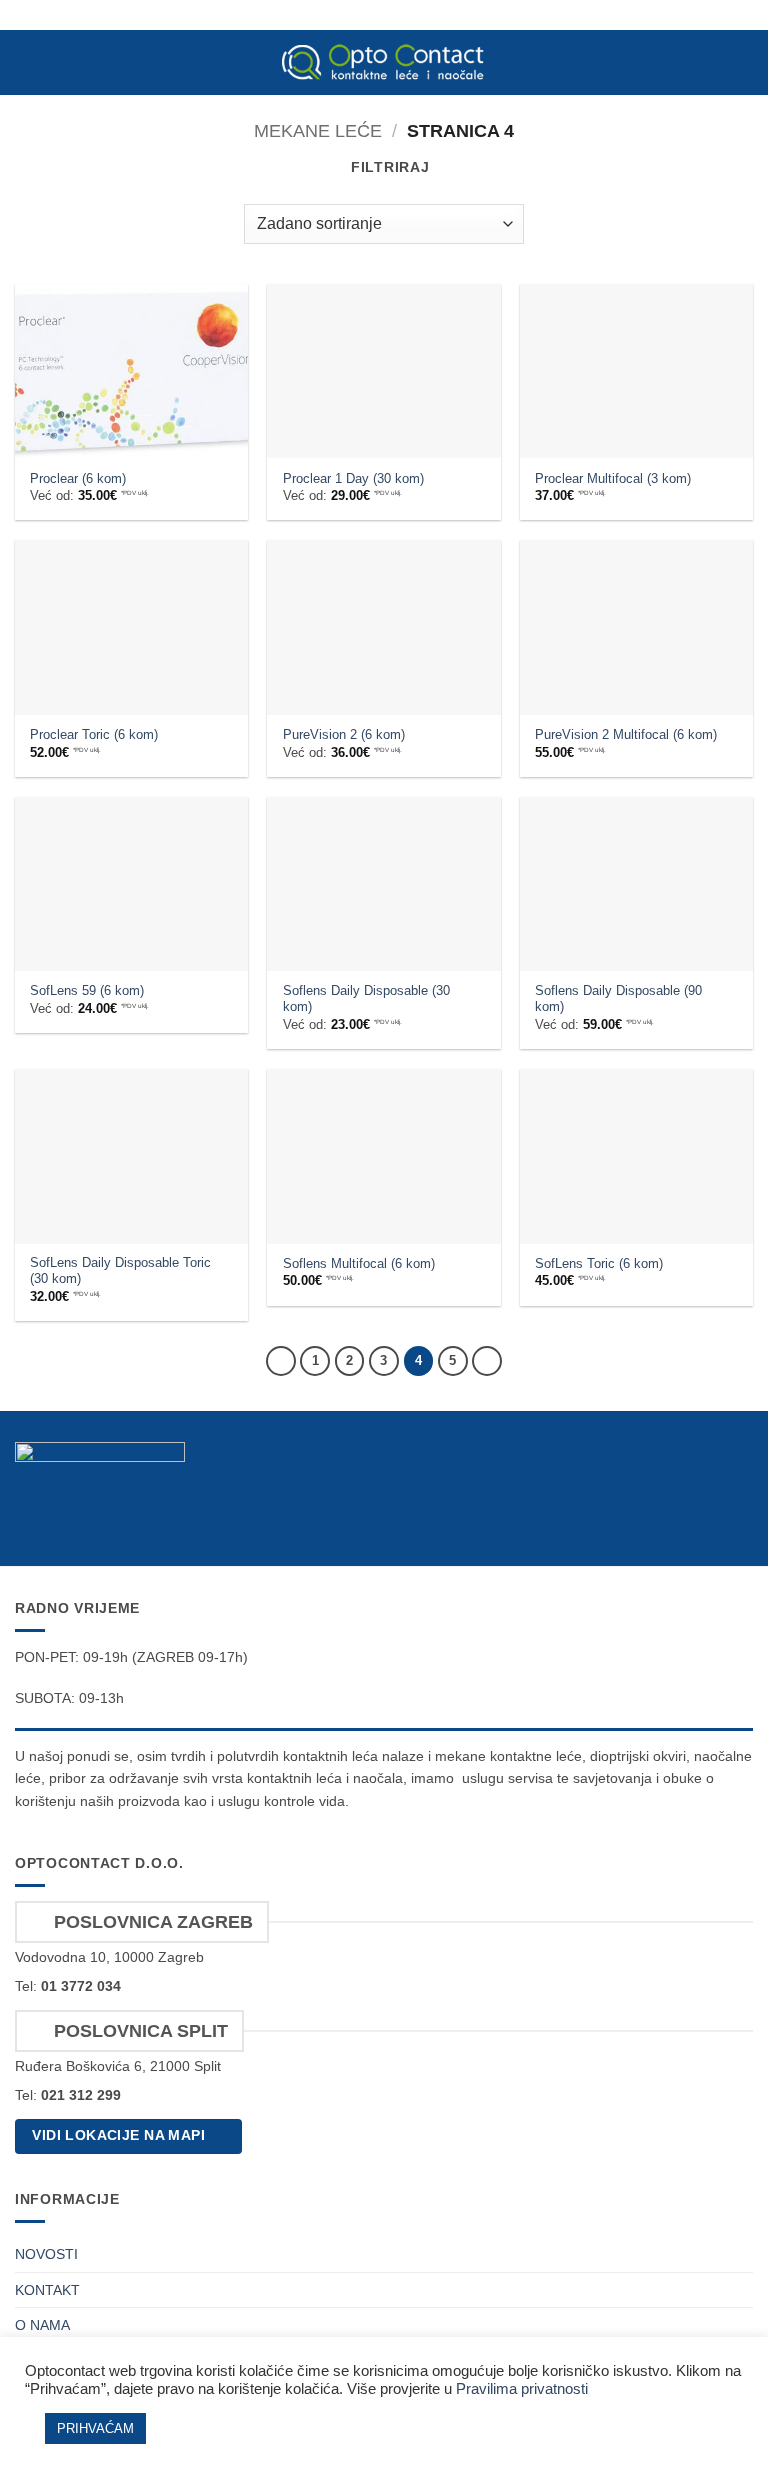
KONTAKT (47, 2290)
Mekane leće (318, 130)
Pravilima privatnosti (522, 2389)
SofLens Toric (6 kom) (599, 1264)
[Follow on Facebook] (706, 1519)
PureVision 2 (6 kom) (344, 735)
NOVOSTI (46, 2254)
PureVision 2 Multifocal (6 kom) (626, 735)
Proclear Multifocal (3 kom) (613, 479)
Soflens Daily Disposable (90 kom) (618, 999)
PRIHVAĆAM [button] (95, 2428)
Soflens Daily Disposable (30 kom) (366, 999)
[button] (25, 63)
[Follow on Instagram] (738, 1519)
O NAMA (42, 2325)
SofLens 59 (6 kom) (87, 991)
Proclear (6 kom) (78, 479)
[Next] (487, 1361)
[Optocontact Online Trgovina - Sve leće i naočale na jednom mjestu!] (384, 62)
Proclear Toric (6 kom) (94, 735)
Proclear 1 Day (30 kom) (353, 479)
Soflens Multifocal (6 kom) (359, 1264)
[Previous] (281, 1361)
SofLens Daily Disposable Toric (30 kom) (120, 1271)
